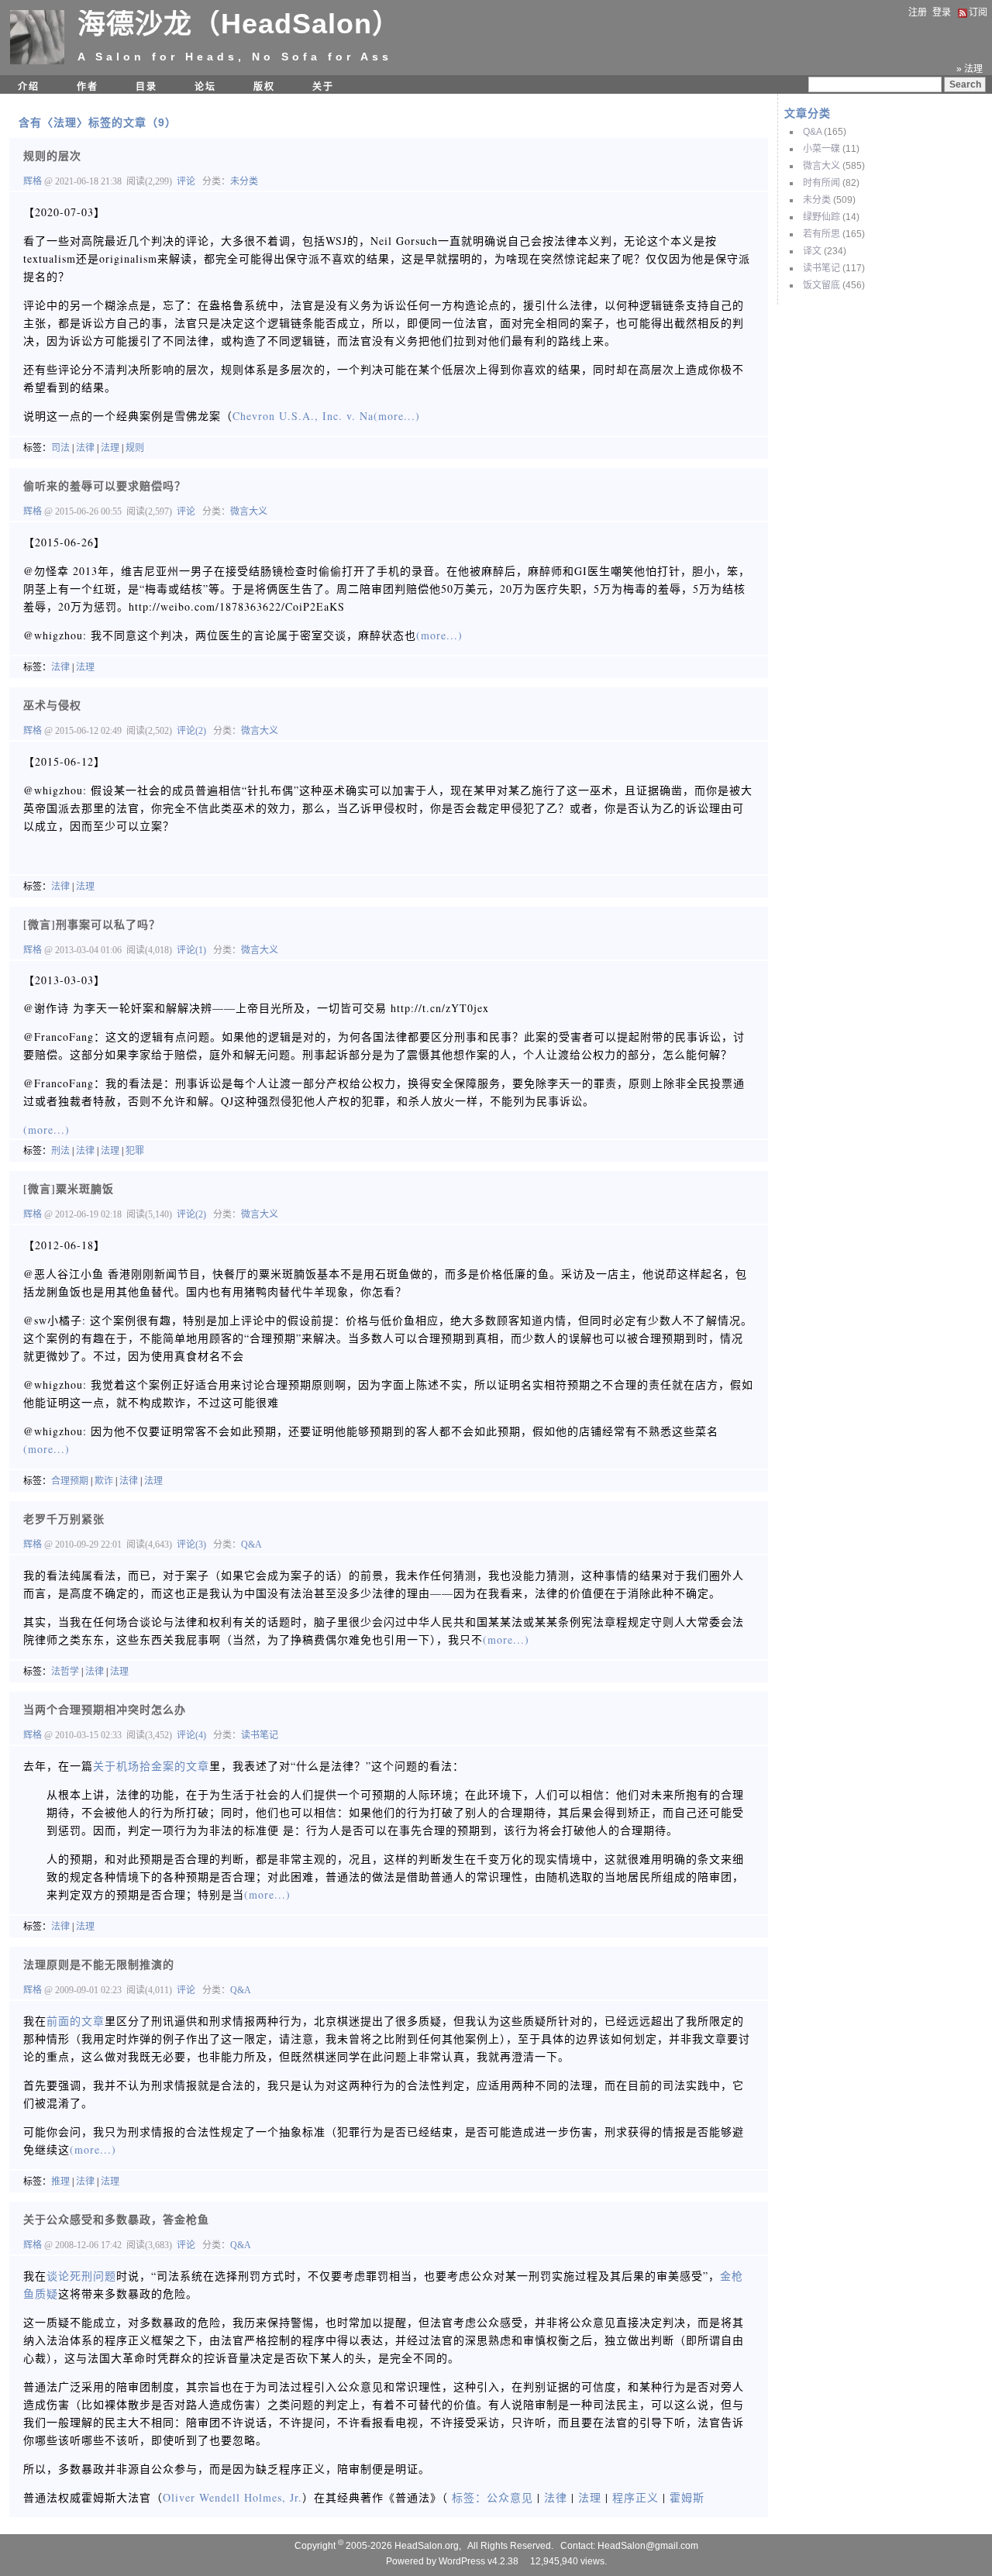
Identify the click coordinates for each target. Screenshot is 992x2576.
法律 (85, 448)
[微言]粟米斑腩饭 (69, 1188)
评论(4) (191, 1735)
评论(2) (191, 731)
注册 (918, 12)
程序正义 (635, 2497)
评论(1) (191, 950)
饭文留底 (821, 285)
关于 (323, 87)
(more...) (397, 416)
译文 (812, 251)
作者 (88, 87)
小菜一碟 (821, 149)
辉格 (34, 181)
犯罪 (135, 1151)
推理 (60, 2182)
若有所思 (821, 234)
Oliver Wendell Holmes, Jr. (232, 2497)
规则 (135, 448)
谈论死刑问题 (81, 2276)
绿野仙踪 (821, 217)
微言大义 (821, 166)
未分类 (817, 200)
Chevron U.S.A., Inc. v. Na (303, 416)
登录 (942, 12)
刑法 (60, 1151)
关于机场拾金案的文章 (151, 1766)
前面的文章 (76, 2021)
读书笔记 (821, 268)
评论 (186, 181)
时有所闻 (821, 183)
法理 (110, 448)
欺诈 (104, 1481)
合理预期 (70, 1481)
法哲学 (65, 1672)
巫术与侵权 (52, 705)
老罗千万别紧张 (64, 1519)
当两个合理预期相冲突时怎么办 (105, 1709)
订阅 (978, 12)
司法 (60, 448)
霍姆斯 (687, 2497)
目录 (146, 87)
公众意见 (510, 2497)
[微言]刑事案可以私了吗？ (92, 924)
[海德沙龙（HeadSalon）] (37, 61)
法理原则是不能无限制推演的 (99, 1964)
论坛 (205, 87)
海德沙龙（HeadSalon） (239, 24)
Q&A (812, 132)
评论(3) (191, 1545)
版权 (264, 87)
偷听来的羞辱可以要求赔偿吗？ (105, 486)
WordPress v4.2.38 (479, 2561)
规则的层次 (52, 155)
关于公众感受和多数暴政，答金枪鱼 (116, 2219)
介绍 (29, 87)
